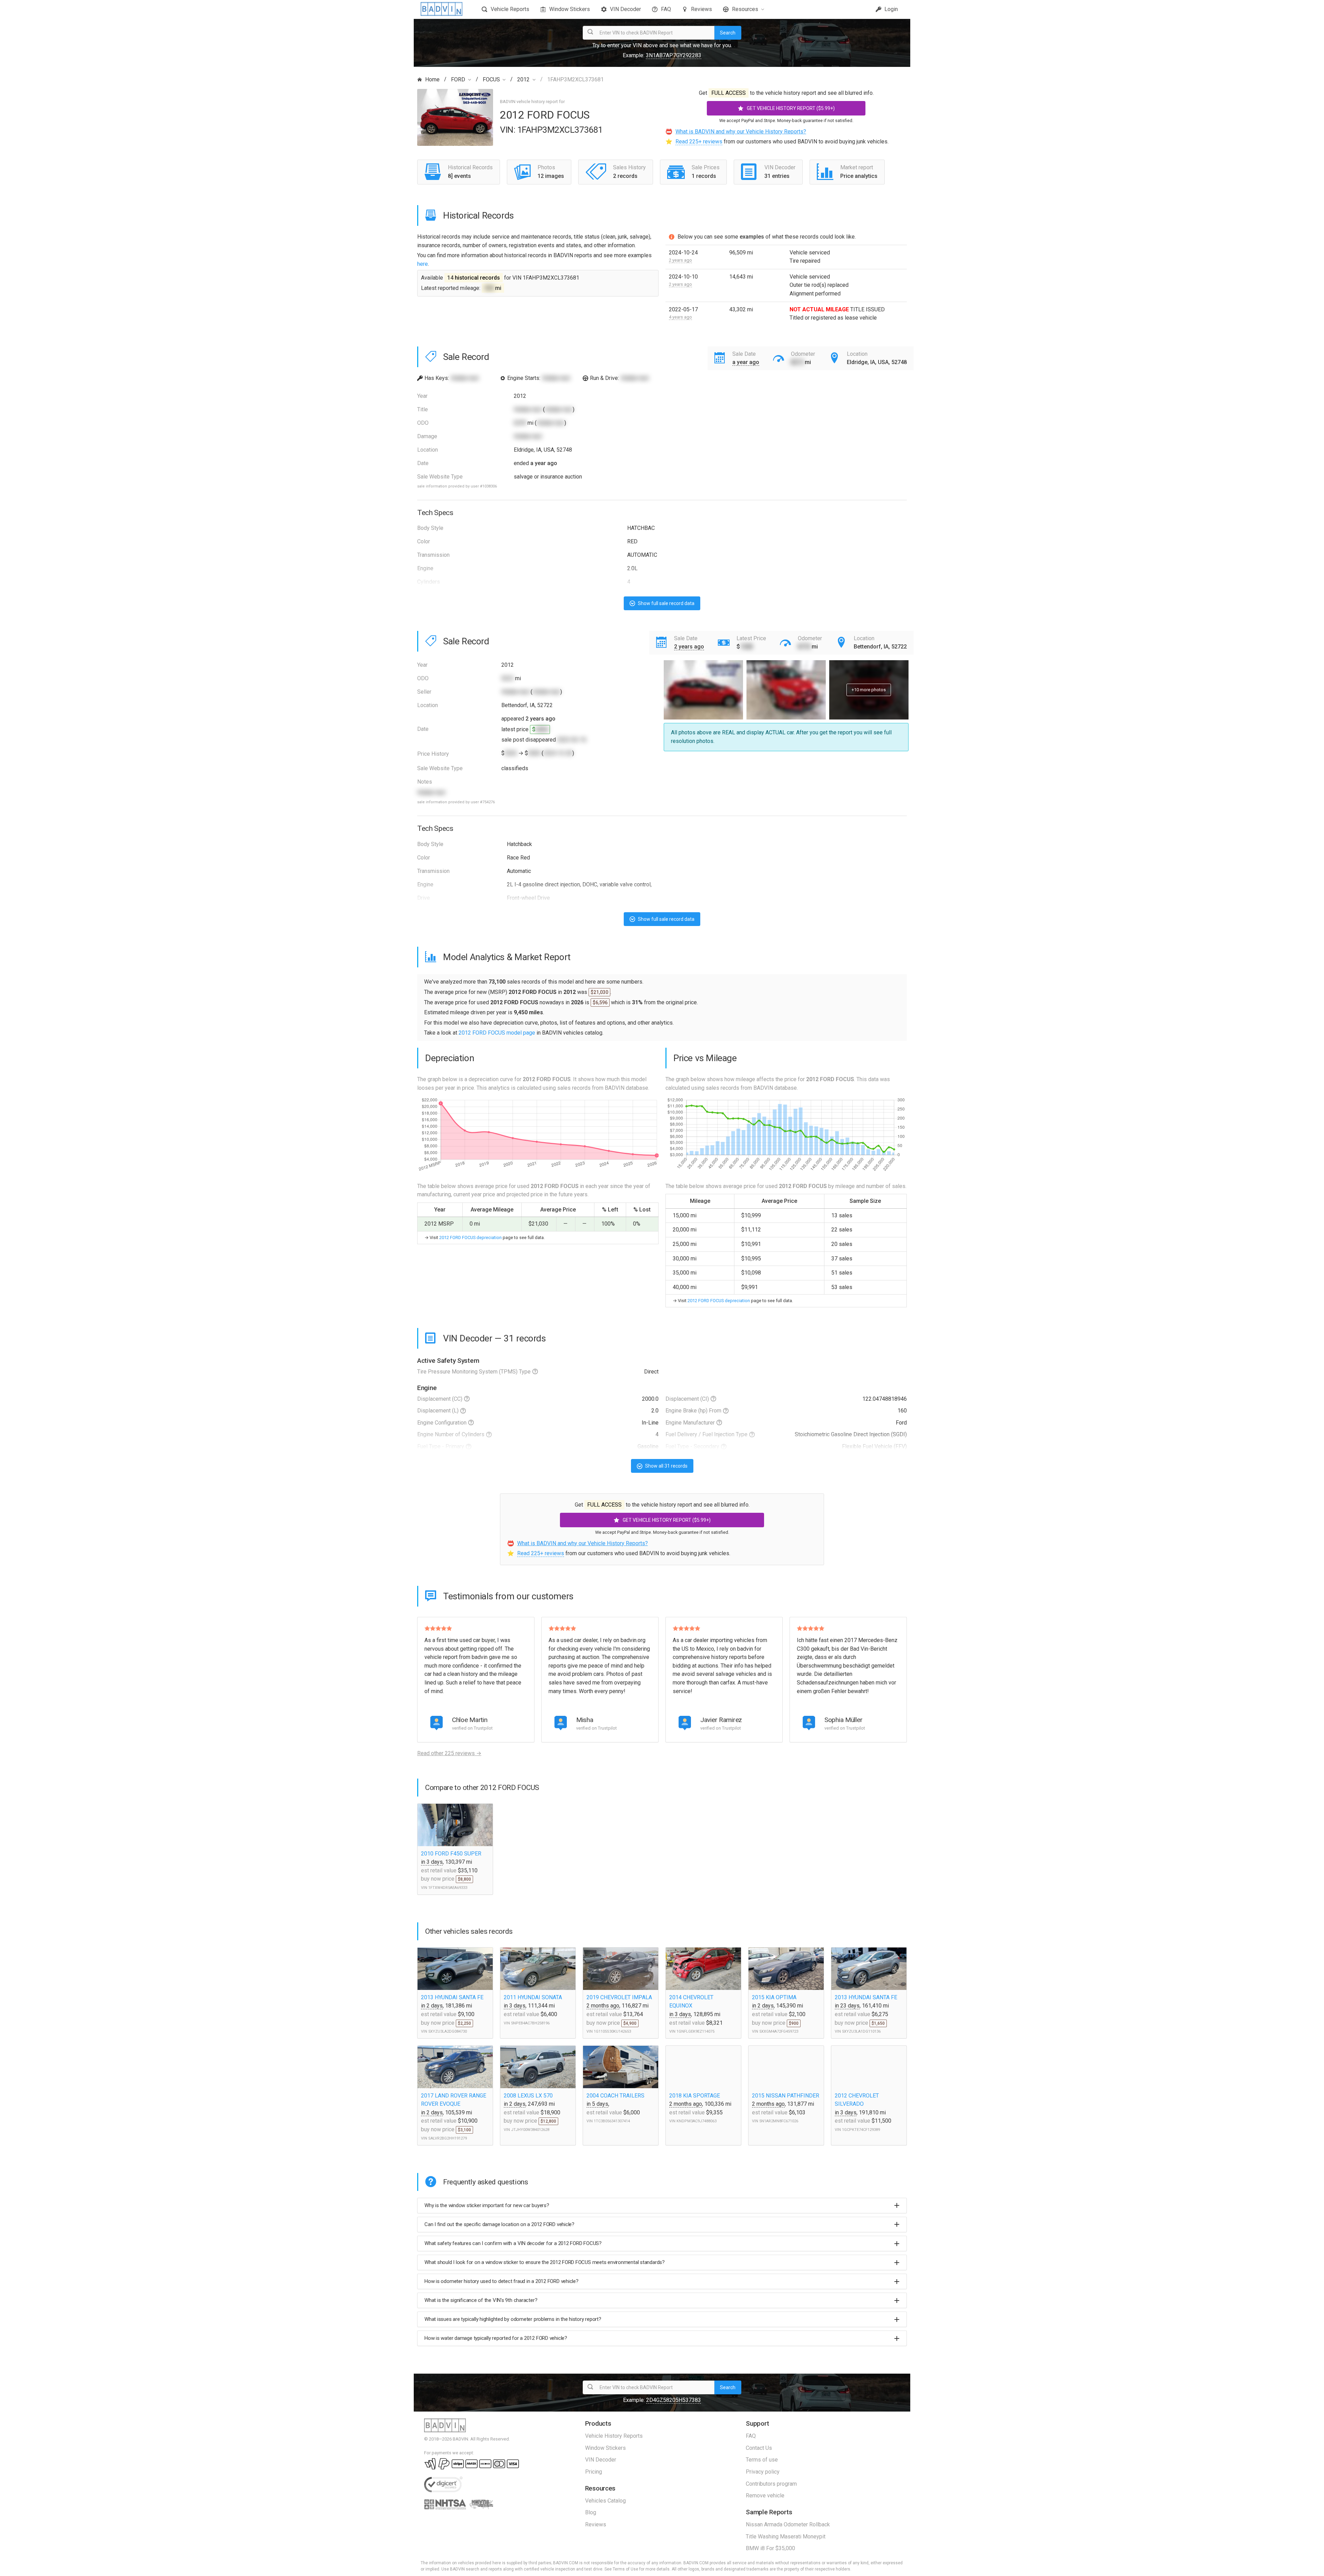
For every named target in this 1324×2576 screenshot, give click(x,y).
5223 (508, 678)
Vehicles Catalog (605, 2501)
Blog (591, 2512)
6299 (520, 423)
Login (890, 9)
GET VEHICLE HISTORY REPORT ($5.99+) (791, 108)
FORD (458, 79)
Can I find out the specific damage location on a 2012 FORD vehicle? (499, 2224)
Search (728, 33)
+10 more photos (869, 690)
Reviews (701, 9)
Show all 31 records (666, 1466)
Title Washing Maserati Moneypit (786, 2537)
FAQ (666, 9)
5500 (534, 753)
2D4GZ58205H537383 (674, 2400)
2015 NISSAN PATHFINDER (786, 2096)
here (423, 264)
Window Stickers (570, 9)
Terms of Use (625, 2569)
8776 (804, 647)
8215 (797, 362)
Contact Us (759, 2448)
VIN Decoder (625, 9)
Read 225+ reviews (699, 142)
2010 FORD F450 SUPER (451, 1854)
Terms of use (762, 2460)
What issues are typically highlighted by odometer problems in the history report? (513, 2319)
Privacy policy (763, 2472)
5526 (511, 753)
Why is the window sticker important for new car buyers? (487, 2205)
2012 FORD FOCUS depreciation (470, 1237)
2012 (523, 79)
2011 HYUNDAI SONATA (533, 1997)
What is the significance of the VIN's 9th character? (481, 2300)
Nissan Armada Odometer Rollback (788, 2524)
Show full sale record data (666, 603)
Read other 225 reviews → (449, 1753)
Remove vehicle (765, 2495)
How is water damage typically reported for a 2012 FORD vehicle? (496, 2338)
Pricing (594, 2472)
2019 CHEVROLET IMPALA (619, 1997)
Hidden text (465, 378)
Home (432, 79)
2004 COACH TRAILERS (615, 2096)
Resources (745, 9)
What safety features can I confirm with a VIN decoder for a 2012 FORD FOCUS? (513, 2243)
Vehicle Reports (510, 9)
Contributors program (771, 2484)
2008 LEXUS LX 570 (528, 2096)
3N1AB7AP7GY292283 (674, 55)
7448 (746, 647)
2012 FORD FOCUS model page (497, 1033)
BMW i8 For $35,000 (770, 2548)
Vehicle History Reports (614, 2436)
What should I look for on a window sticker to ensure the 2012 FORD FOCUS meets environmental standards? (545, 2262)
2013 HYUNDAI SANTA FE (452, 1997)
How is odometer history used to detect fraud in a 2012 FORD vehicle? (501, 2281)
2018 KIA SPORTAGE (695, 2096)
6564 (542, 729)
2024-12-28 (558, 753)
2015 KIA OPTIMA (774, 1997)
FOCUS (491, 79)
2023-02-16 (572, 740)
